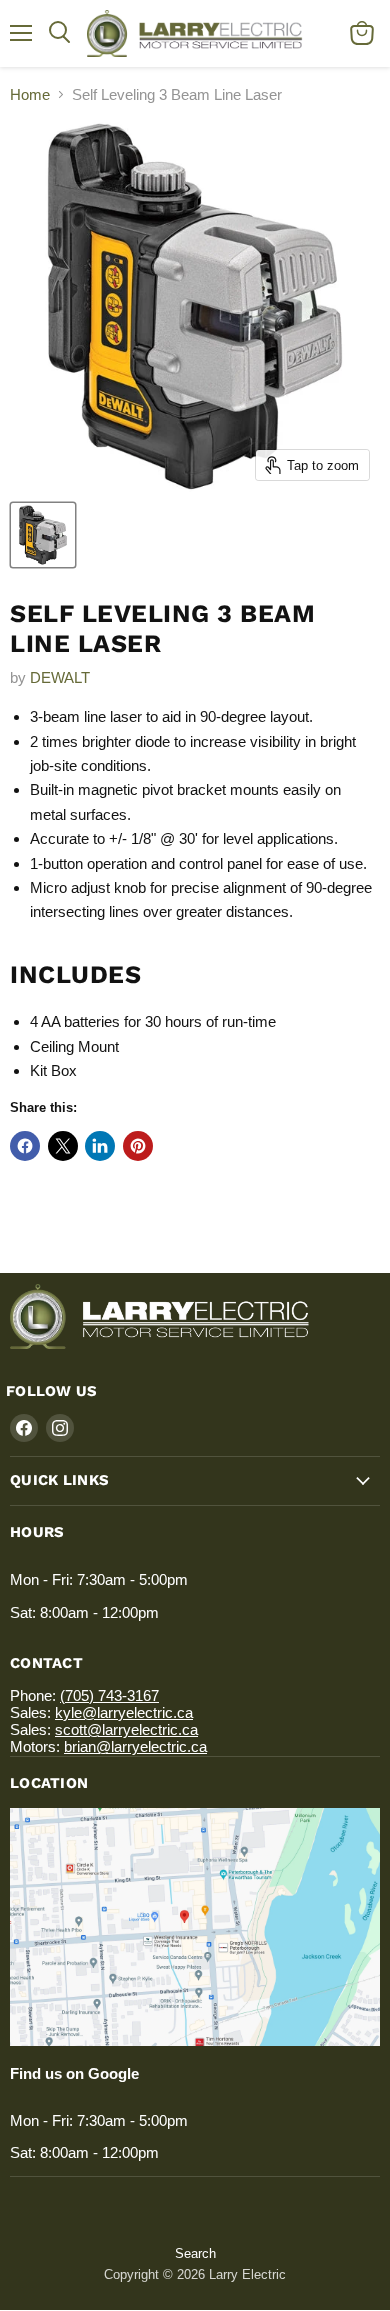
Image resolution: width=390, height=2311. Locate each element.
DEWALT (60, 677)
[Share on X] (63, 1146)
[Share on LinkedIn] (100, 1146)
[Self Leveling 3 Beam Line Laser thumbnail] (43, 535)
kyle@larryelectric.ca (124, 1712)
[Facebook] (24, 1428)
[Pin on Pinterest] (138, 1146)
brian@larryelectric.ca (135, 1746)
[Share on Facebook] (25, 1146)
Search (195, 2253)
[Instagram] (60, 1428)
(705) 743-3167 (109, 1695)
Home (30, 94)
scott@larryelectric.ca (126, 1729)
